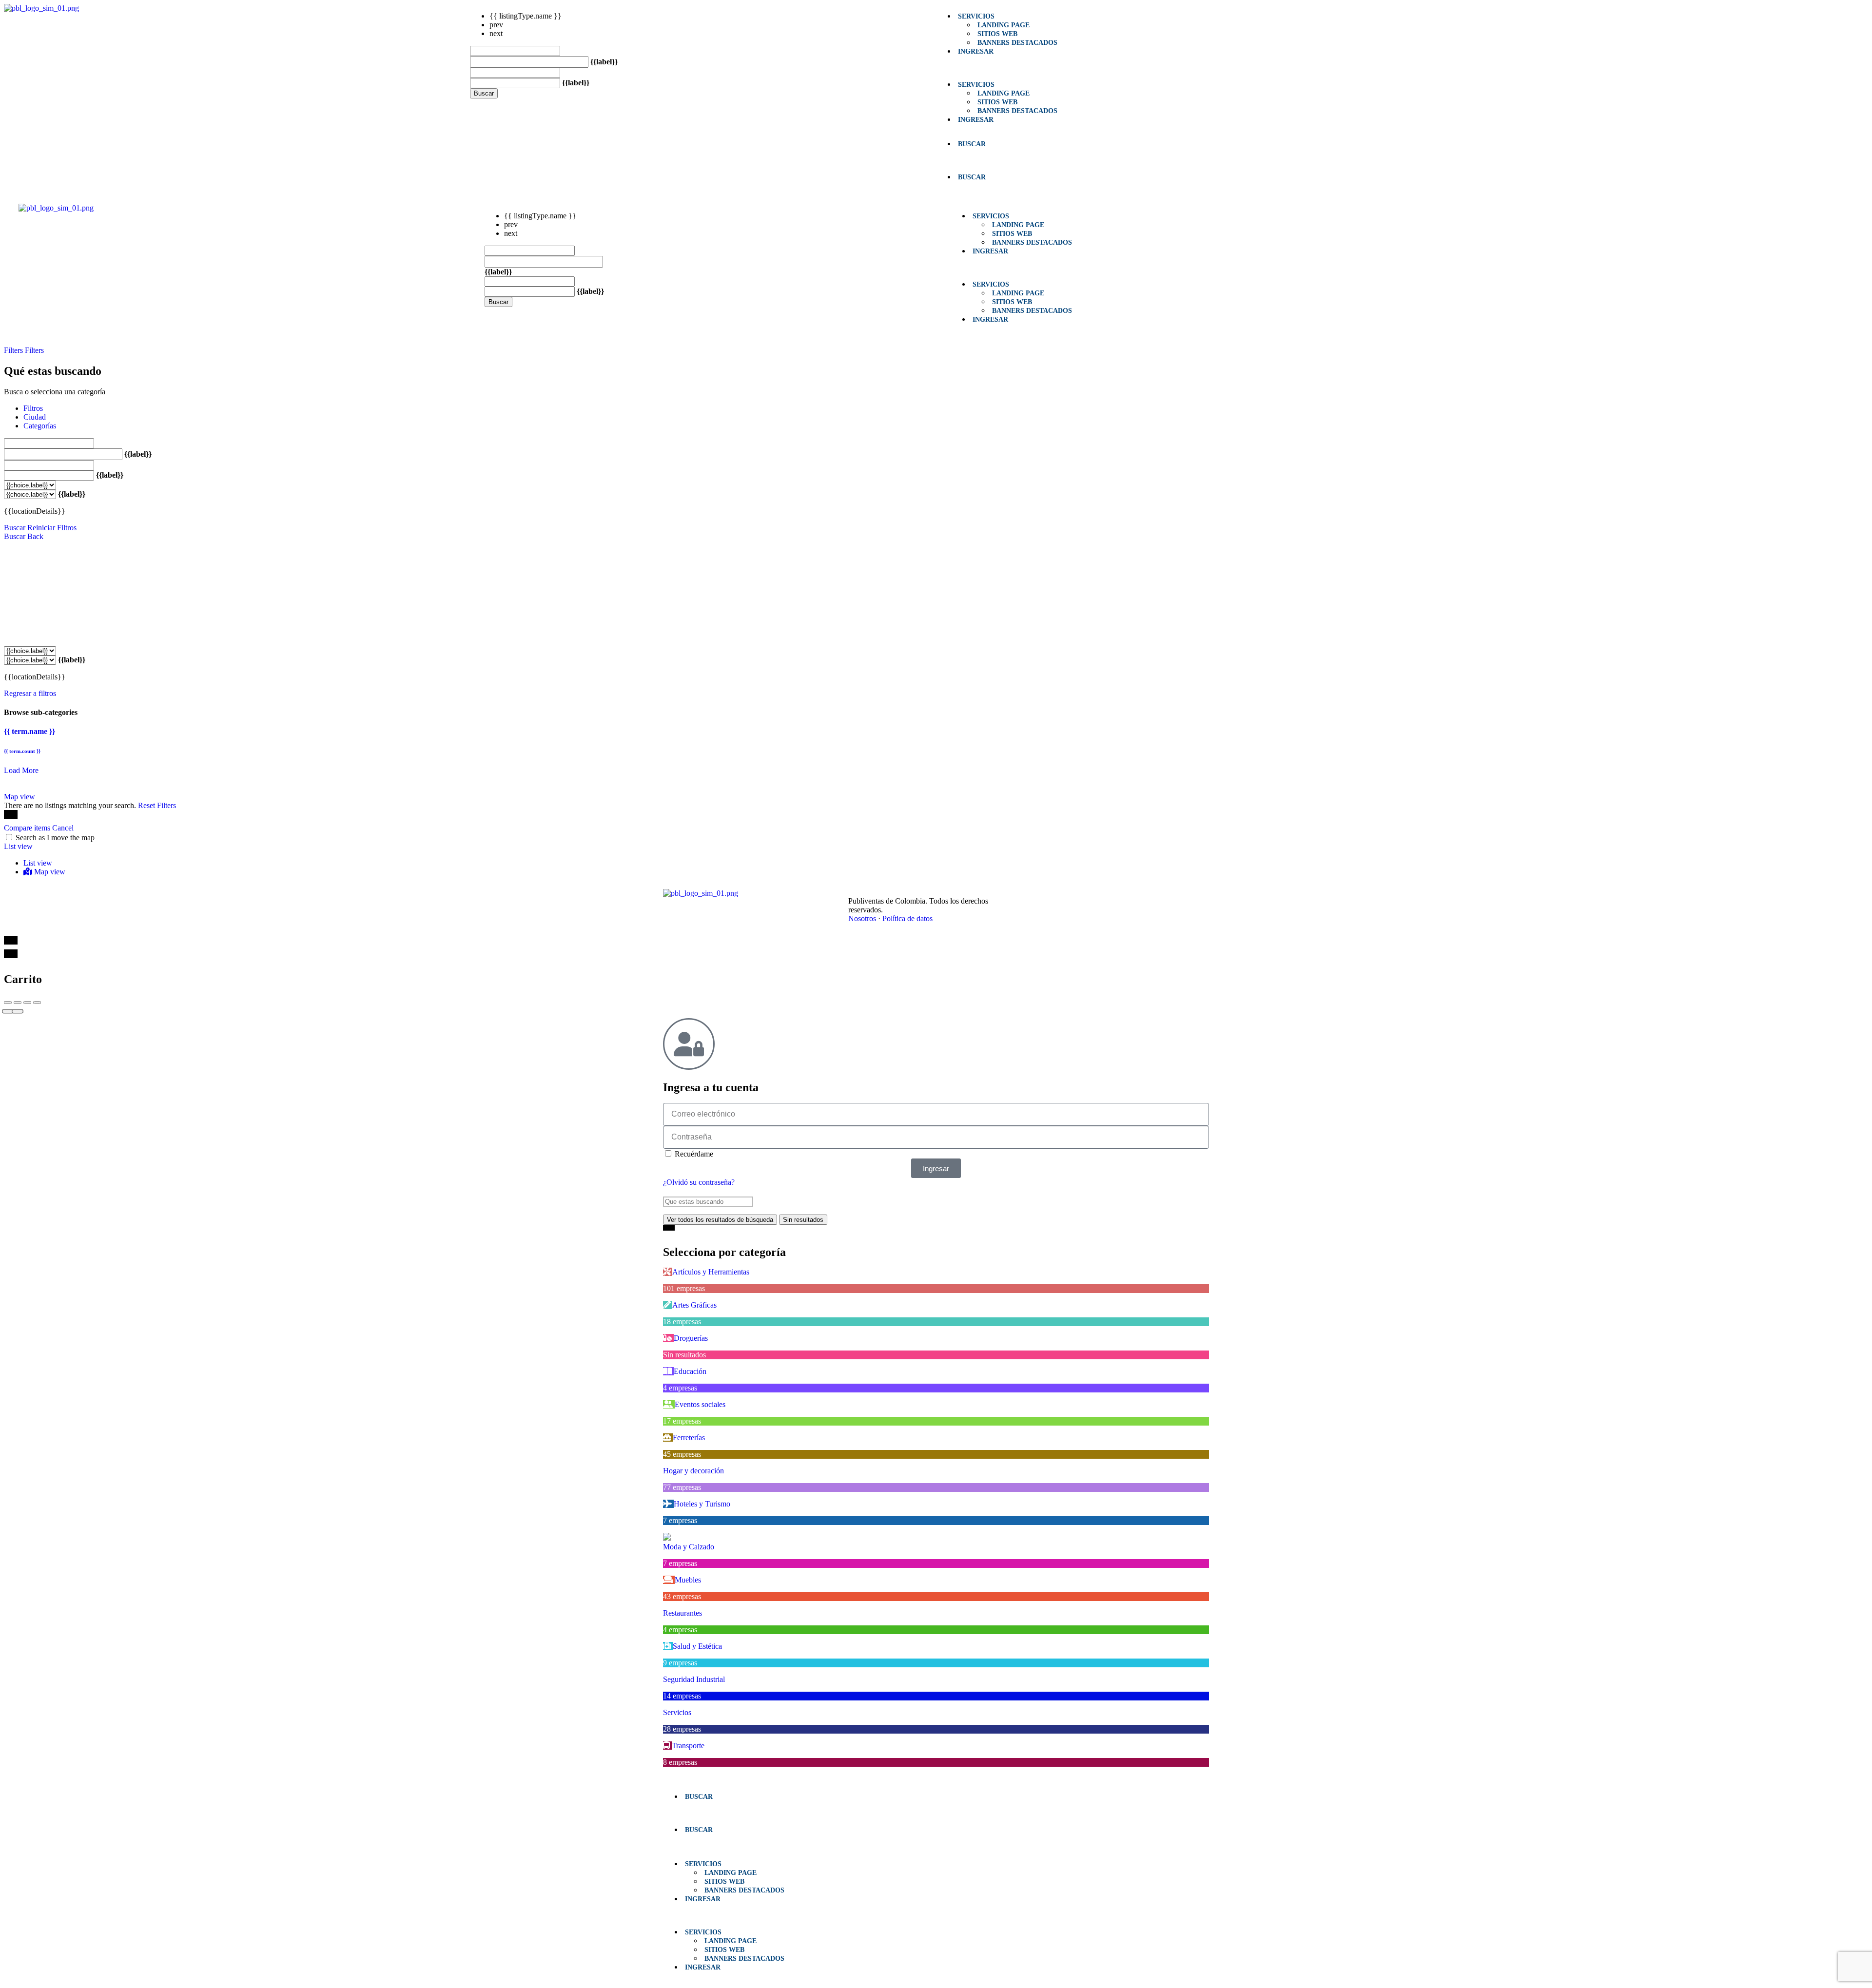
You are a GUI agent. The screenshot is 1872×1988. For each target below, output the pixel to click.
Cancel (63, 828)
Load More (21, 770)
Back (35, 536)
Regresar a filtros (30, 693)
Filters (14, 350)
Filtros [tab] (33, 408)
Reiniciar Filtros (52, 528)
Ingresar (976, 51)
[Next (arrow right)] (18, 1012)
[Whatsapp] (1108, 894)
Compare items (28, 828)
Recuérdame (693, 1154)
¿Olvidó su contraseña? (699, 1182)
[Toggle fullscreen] (27, 1003)
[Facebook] (1043, 894)
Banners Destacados (1017, 42)
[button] (1169, 68)
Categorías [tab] (40, 426)
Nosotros (862, 918)
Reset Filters (157, 805)
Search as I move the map (55, 838)
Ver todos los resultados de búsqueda (720, 1220)
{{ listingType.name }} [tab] (526, 16)
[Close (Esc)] (8, 1003)
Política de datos (907, 918)
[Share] (18, 1003)
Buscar (484, 93)
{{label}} (604, 62)
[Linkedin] (1065, 894)
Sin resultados (803, 1220)
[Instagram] (1086, 894)
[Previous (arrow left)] (8, 1012)
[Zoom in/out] (37, 1003)
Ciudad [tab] (35, 417)
